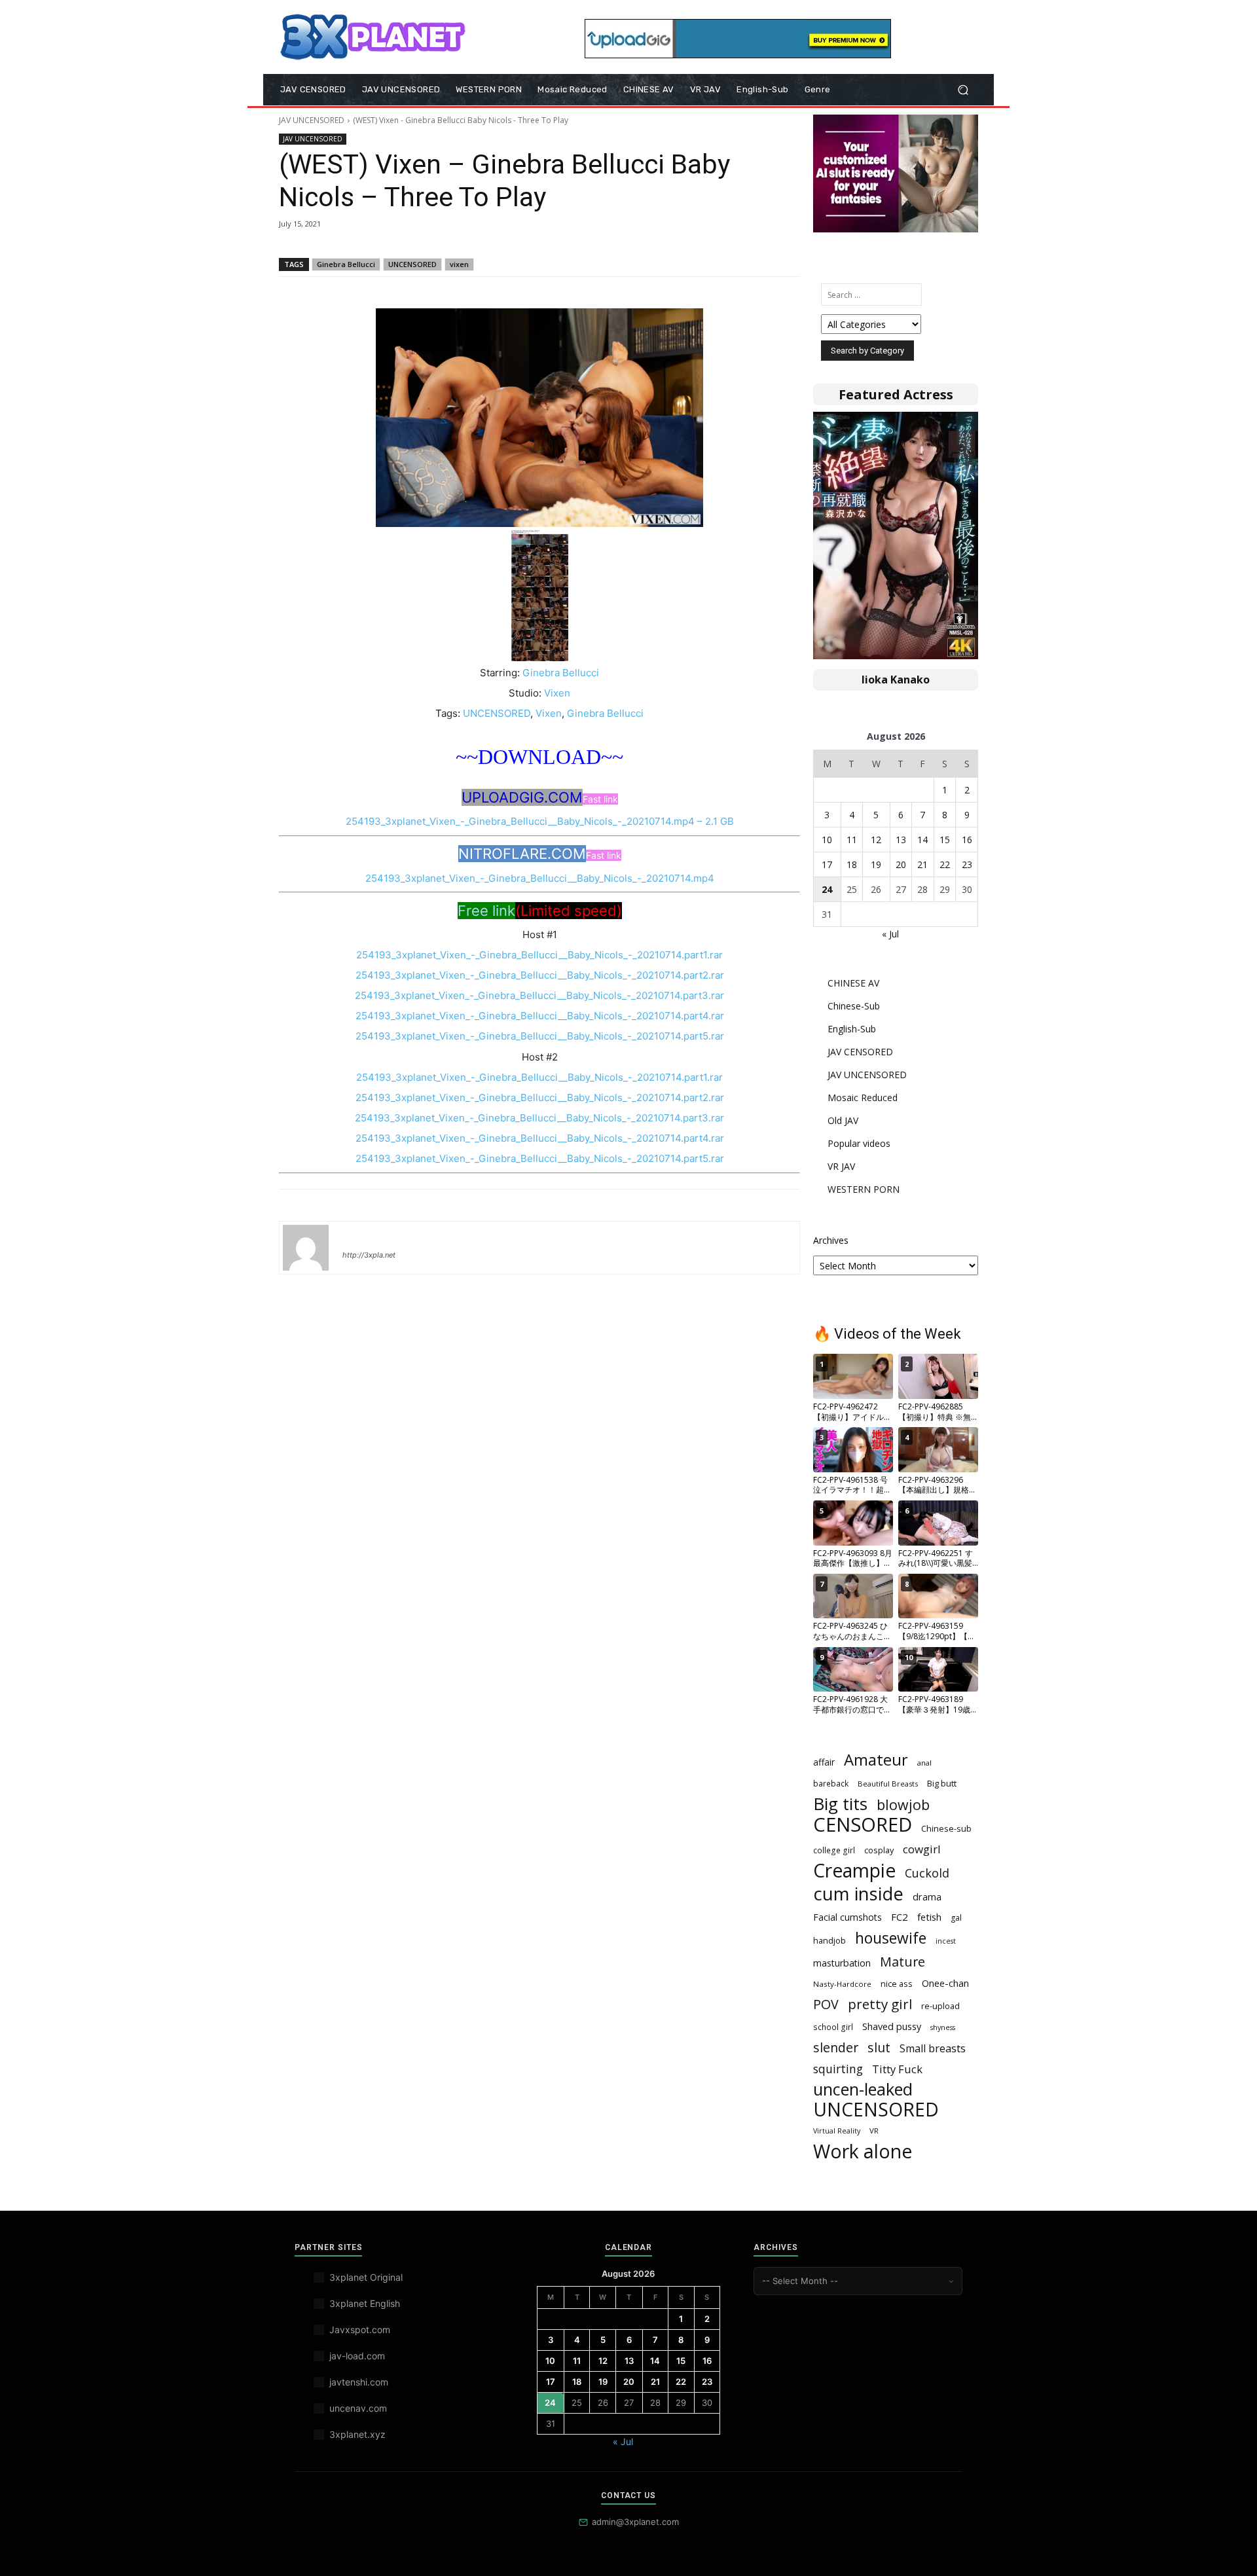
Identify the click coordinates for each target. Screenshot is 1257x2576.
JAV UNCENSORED (312, 120)
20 (901, 864)
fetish (929, 1917)
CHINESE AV (853, 983)
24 (827, 889)
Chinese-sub (946, 1828)
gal (956, 1918)
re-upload (940, 2006)
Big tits (840, 1804)
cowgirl (922, 1849)
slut (879, 2047)
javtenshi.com (359, 2382)
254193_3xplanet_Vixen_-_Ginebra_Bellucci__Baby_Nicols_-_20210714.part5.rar (540, 1036)
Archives (831, 1240)
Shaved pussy (892, 2026)
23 (967, 864)
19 (876, 864)
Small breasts (933, 2049)
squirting (838, 2069)
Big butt (942, 1783)
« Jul (890, 934)
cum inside (858, 1894)
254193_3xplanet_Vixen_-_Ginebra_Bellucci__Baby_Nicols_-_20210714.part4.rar (540, 1016)
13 (901, 840)
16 (967, 840)
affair (824, 1762)
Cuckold (927, 1873)
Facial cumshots (847, 1917)
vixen (459, 264)
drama (927, 1896)
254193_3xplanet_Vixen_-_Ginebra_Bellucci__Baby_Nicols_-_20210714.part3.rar (539, 995)
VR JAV (841, 1166)
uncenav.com (358, 2408)
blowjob (903, 1805)
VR (874, 2131)
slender (836, 2047)
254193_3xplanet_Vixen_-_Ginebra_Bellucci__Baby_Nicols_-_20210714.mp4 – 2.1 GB (540, 821)
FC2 (900, 1917)
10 (827, 840)
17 (827, 864)
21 (922, 864)
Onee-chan (945, 1983)
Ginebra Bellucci (346, 264)
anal (924, 1763)
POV (826, 2004)
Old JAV (843, 1120)
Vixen (557, 693)
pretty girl (880, 2004)
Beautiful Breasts (888, 1784)
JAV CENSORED (860, 1052)
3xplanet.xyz (357, 2434)
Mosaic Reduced (863, 1098)
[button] (963, 90)
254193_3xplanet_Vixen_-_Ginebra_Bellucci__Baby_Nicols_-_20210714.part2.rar (540, 975)
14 (922, 840)
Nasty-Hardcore (842, 1984)
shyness (943, 2027)
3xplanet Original (366, 2277)
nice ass (897, 1984)
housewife (891, 1938)
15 (945, 840)
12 (876, 840)
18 (852, 864)
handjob (829, 1940)
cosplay (879, 1850)
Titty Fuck (897, 2069)
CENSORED (863, 1825)
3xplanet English (365, 2303)
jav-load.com (357, 2356)
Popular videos (859, 1143)
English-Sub (852, 1029)
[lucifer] (306, 1248)
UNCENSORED (412, 264)
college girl (834, 1850)
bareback (831, 1783)
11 (852, 840)
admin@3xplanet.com (635, 2522)
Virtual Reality (837, 2131)
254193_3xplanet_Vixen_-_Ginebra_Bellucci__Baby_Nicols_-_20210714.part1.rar (539, 955)
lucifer (358, 1236)
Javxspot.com (360, 2330)
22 (945, 864)
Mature (902, 1962)
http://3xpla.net (369, 1255)
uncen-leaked (863, 2089)
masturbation (842, 1963)
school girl (833, 2027)
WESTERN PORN (864, 1189)
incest (946, 1941)
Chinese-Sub (854, 1006)
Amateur (876, 1760)
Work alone (863, 2151)
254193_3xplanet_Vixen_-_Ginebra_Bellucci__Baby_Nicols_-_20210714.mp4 (540, 878)
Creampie (854, 1871)
